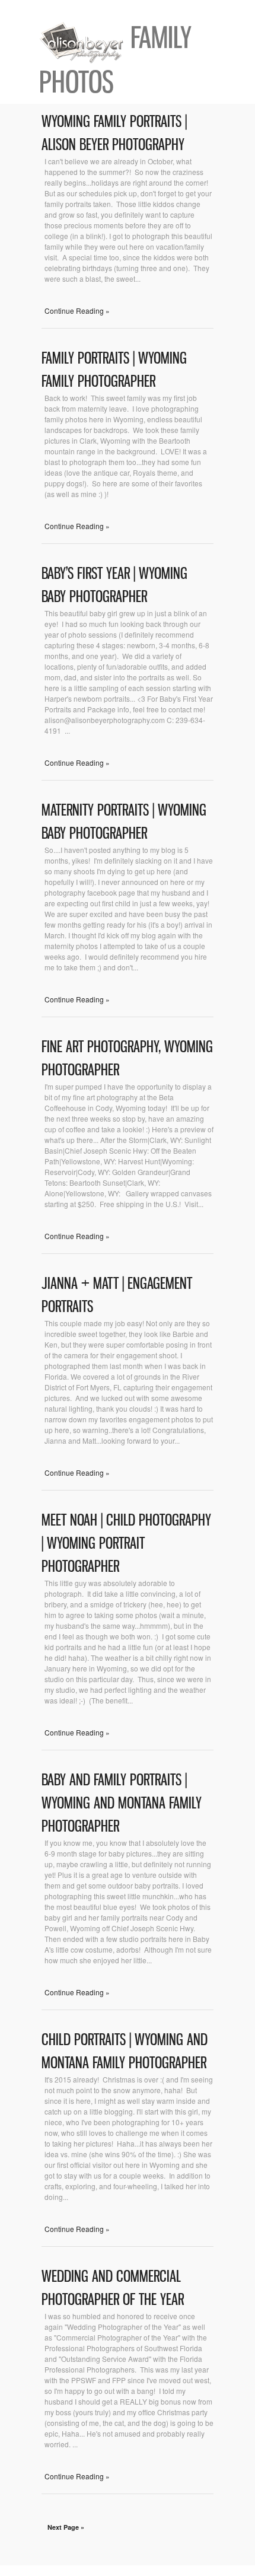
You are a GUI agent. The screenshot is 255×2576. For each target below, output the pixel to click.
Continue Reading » (77, 311)
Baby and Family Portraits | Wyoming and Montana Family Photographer (122, 1803)
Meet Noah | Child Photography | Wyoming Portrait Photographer (126, 1543)
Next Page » (66, 2527)
